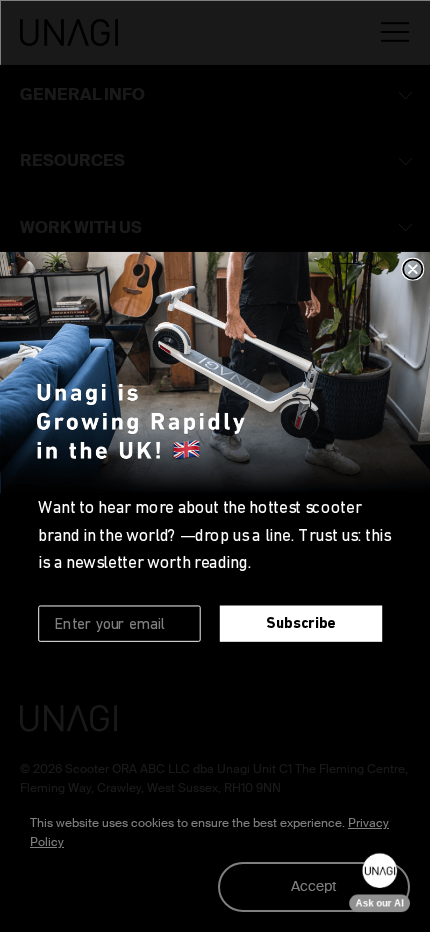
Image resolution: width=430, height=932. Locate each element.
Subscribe (301, 623)
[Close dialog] (412, 269)
